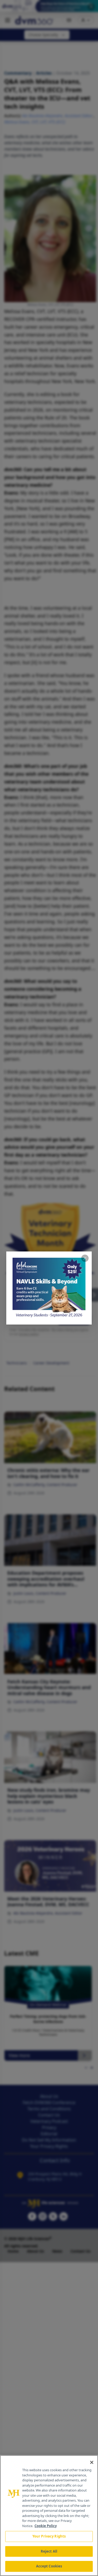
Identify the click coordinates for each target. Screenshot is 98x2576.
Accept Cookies (49, 2566)
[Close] (92, 2462)
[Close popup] (85, 1258)
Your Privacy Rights (49, 2536)
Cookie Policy (46, 2526)
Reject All (49, 2551)
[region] (49, 2516)
